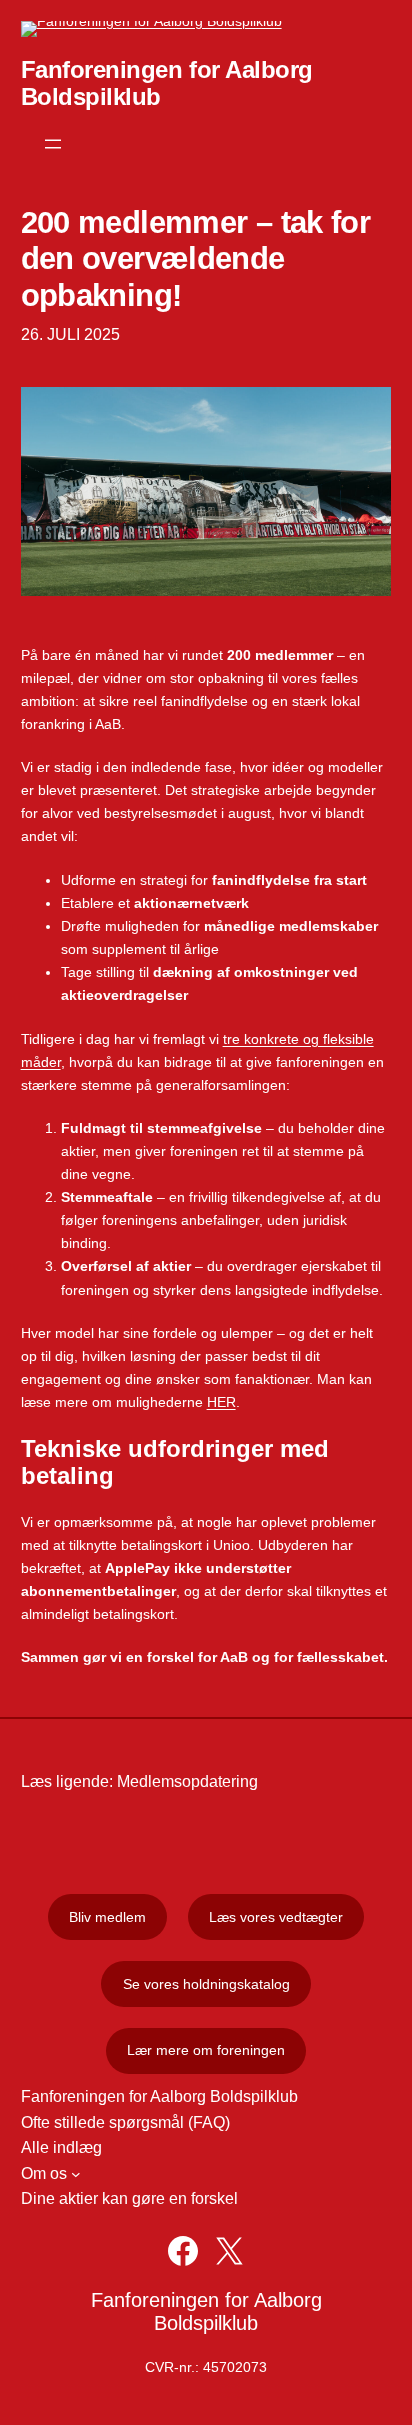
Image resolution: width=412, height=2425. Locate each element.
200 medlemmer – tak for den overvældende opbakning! (196, 258)
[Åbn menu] (53, 144)
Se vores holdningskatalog (206, 1984)
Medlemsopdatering (187, 1781)
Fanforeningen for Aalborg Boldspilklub (206, 2311)
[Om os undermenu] (76, 2174)
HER (221, 1402)
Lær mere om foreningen (206, 2050)
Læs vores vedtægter (276, 1917)
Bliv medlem (107, 1917)
